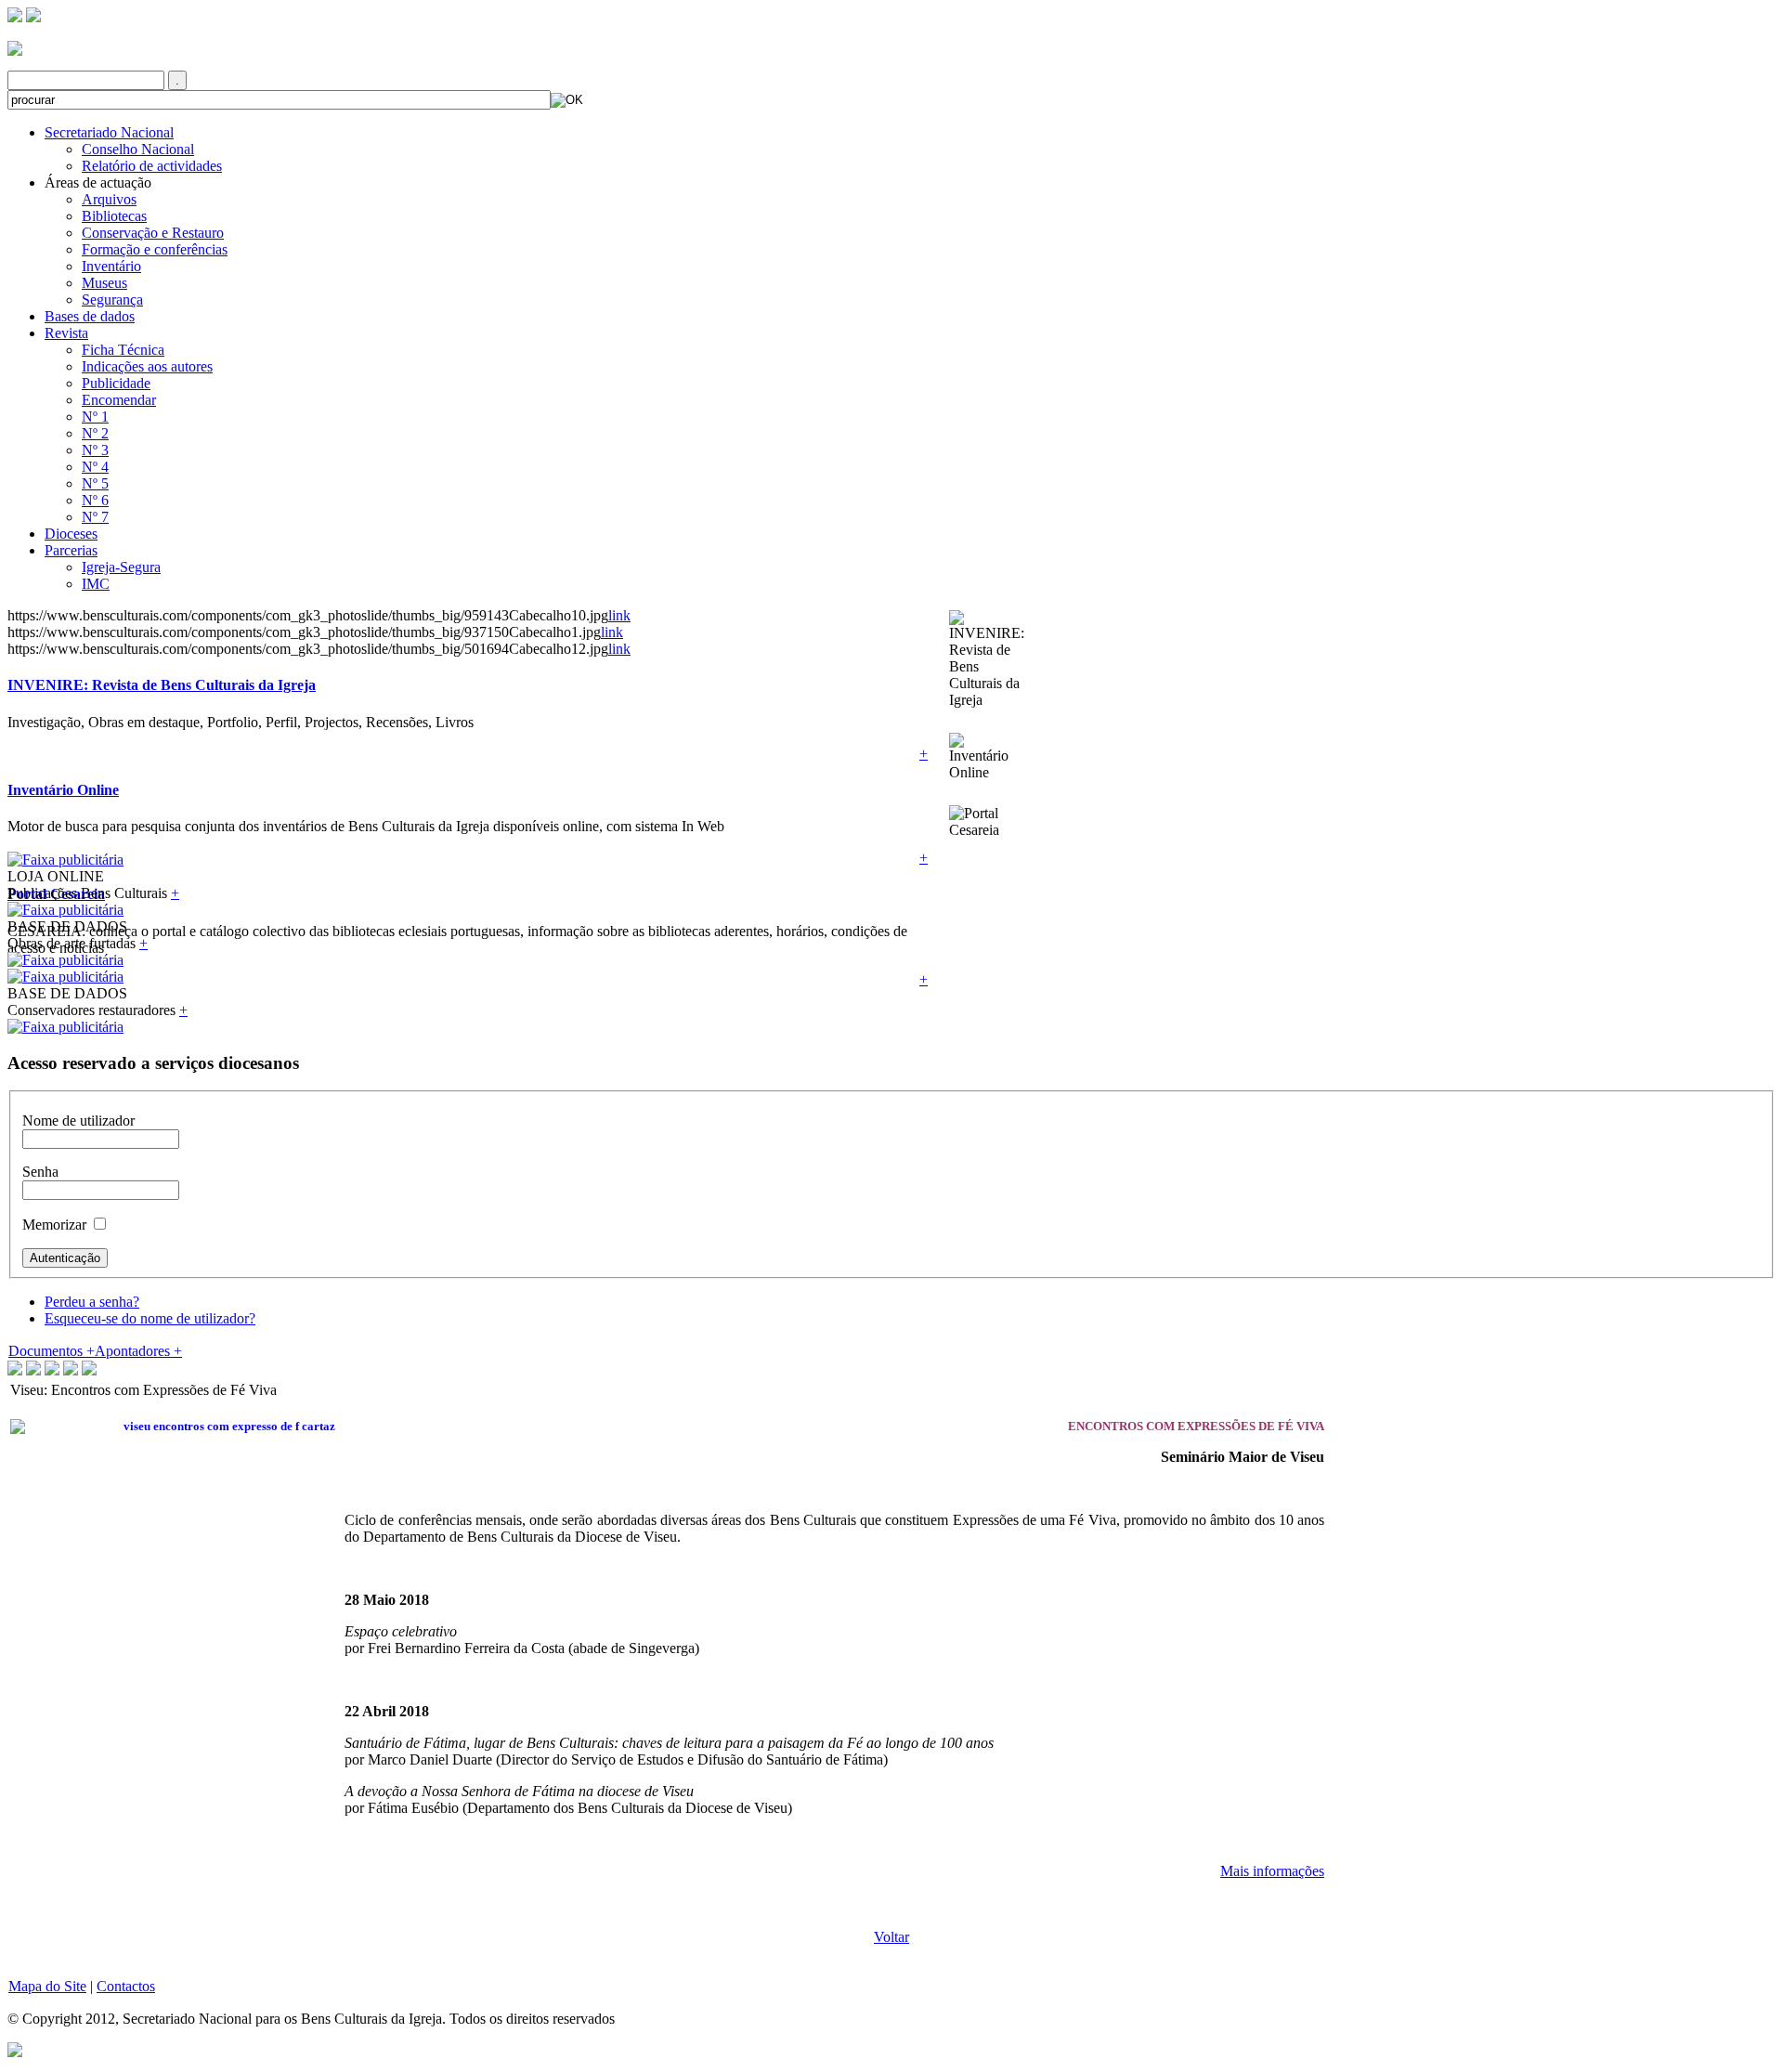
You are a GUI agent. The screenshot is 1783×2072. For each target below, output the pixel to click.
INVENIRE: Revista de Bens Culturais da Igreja (162, 685)
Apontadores (138, 1351)
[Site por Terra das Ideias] (15, 2048)
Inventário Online (63, 790)
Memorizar (54, 1225)
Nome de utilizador (78, 1121)
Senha (40, 1172)
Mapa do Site (47, 1986)
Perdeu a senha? (92, 1302)
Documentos (52, 1351)
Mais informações (1272, 1871)
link (619, 615)
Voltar (891, 1937)
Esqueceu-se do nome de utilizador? (150, 1318)
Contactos (126, 1986)
